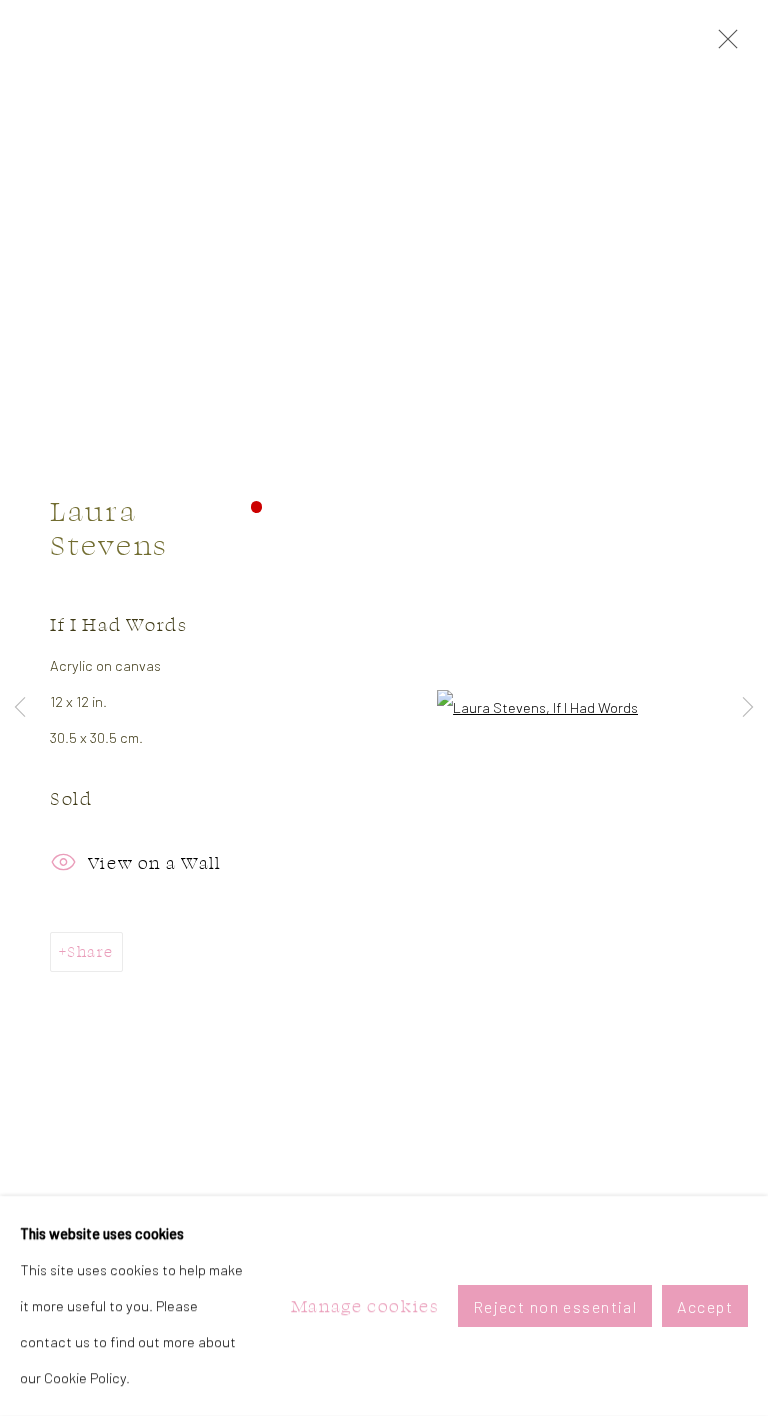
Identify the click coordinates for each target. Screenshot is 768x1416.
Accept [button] (705, 1306)
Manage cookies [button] (365, 1305)
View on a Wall (154, 862)
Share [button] (90, 951)
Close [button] (723, 45)
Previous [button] (20, 707)
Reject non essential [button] (555, 1306)
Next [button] (748, 707)
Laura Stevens (109, 527)
